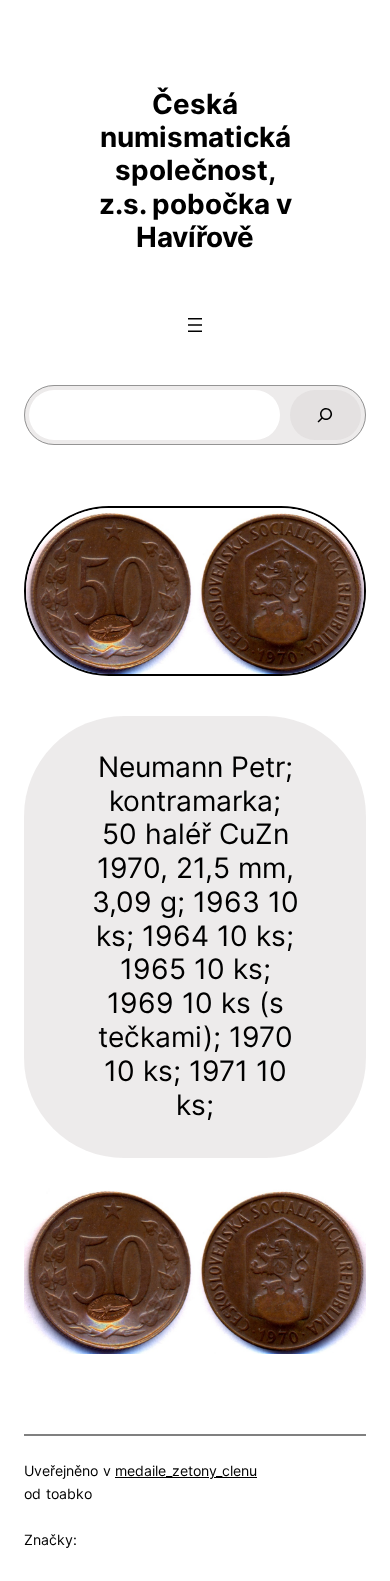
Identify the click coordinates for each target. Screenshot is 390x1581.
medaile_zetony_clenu (186, 1470)
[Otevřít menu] (195, 325)
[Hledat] (325, 415)
